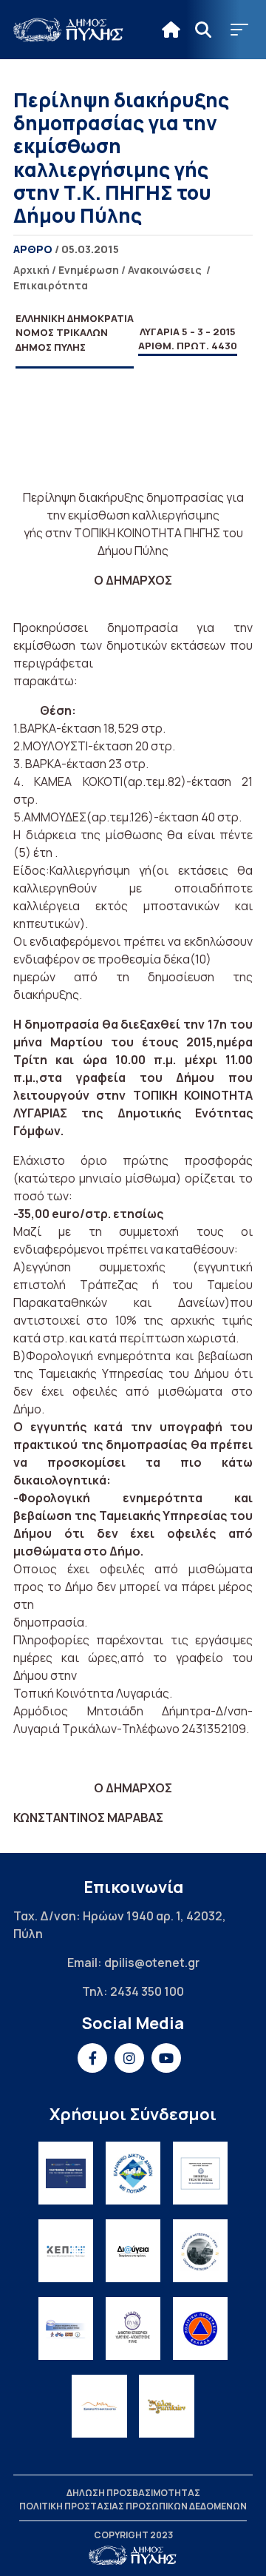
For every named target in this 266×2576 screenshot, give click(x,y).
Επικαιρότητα (51, 285)
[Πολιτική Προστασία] (201, 2328)
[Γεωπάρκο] (201, 2251)
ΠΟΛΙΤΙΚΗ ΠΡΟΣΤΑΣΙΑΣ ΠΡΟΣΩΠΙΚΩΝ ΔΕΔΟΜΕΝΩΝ (133, 2506)
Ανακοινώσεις (165, 270)
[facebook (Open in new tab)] (92, 2058)
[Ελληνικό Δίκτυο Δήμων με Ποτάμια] (133, 2173)
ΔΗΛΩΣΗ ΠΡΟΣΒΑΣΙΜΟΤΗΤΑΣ (133, 2493)
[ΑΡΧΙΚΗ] (171, 30)
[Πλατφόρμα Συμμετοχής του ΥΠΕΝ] (66, 2173)
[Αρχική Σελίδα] (69, 30)
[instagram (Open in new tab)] (129, 2058)
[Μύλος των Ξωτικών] (167, 2406)
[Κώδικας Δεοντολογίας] (201, 2173)
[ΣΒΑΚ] (66, 2328)
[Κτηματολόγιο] (99, 2406)
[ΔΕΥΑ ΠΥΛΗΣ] (133, 2328)
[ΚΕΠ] (66, 2251)
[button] (239, 30)
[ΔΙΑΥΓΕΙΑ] (133, 2251)
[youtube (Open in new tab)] (166, 2058)
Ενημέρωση (89, 270)
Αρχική (31, 270)
